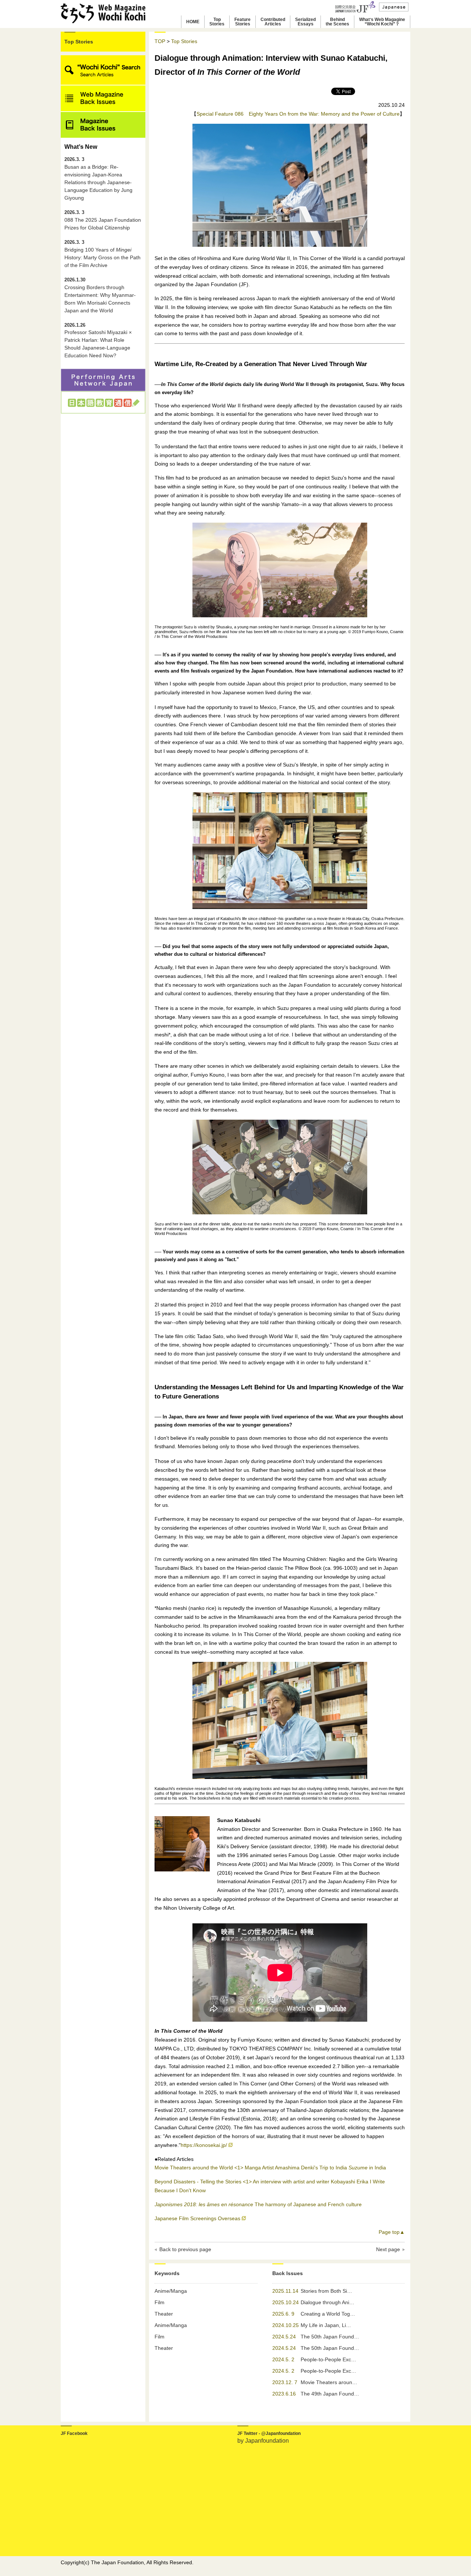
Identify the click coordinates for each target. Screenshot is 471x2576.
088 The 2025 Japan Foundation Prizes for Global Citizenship (103, 220)
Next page (388, 2249)
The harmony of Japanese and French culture (258, 2204)
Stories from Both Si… (326, 2291)
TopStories (217, 22)
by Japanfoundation (263, 2441)
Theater (164, 2314)
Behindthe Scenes (337, 22)
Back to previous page (185, 2249)
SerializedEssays (305, 22)
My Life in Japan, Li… (326, 2325)
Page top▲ (392, 2232)
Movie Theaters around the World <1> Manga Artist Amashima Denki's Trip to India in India (270, 2168)
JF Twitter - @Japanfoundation (269, 2433)
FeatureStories (242, 22)
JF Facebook (74, 2433)
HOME (193, 22)
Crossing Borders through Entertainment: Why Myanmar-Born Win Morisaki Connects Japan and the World (100, 295)
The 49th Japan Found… (330, 2394)
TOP (160, 41)
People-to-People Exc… (328, 2359)
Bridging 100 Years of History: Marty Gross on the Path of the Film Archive (102, 254)
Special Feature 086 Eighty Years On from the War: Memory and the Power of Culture (298, 114)
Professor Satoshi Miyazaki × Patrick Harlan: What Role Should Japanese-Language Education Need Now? (98, 341)
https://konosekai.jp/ (204, 2145)
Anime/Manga (171, 2291)
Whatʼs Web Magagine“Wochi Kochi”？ (382, 22)
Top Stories (79, 42)
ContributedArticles (273, 22)
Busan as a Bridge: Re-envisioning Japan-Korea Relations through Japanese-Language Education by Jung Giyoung (98, 179)
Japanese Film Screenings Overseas (197, 2218)
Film (160, 2302)
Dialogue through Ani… (327, 2302)
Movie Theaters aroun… (329, 2382)
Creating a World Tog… (328, 2314)
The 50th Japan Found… (330, 2337)
